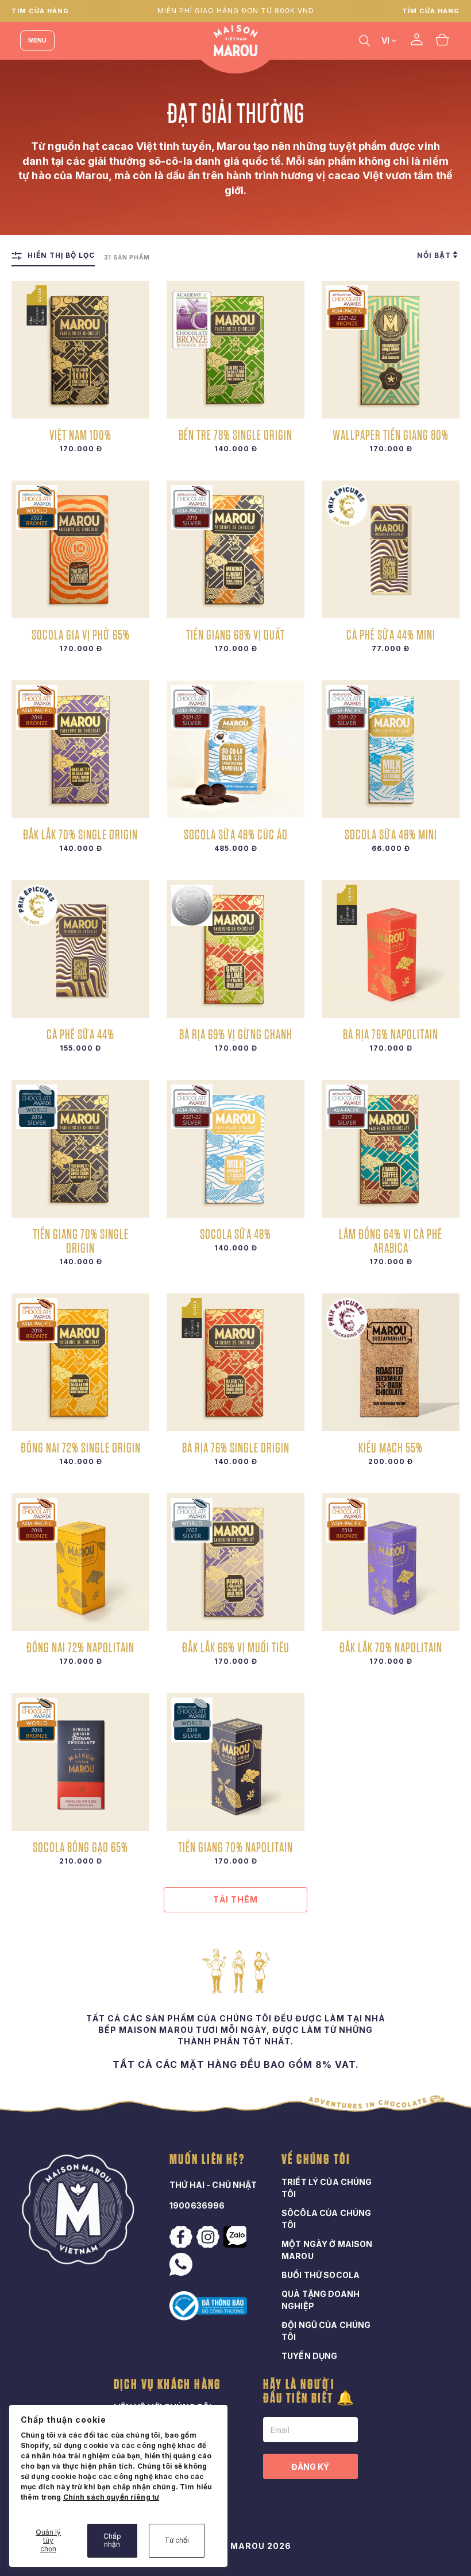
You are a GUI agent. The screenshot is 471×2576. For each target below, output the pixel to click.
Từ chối (177, 2540)
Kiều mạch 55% (391, 1447)
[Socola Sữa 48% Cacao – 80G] (235, 1149)
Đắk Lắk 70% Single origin (80, 834)
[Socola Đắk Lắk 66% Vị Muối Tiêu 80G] (235, 1562)
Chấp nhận (112, 2540)
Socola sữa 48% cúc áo (236, 834)
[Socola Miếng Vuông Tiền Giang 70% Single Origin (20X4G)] (235, 1762)
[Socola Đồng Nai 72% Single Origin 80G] (80, 1362)
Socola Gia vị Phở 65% (81, 634)
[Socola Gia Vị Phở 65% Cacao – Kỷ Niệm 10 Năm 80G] (80, 549)
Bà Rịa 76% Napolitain (391, 1034)
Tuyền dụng (309, 2356)
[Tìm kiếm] (365, 40)
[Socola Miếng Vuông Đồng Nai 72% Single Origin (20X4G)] (80, 1562)
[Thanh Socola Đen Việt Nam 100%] (80, 350)
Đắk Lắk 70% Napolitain (391, 1647)
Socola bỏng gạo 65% (80, 1847)
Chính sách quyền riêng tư (111, 2497)
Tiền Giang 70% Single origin (81, 1241)
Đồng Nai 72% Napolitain (80, 1647)
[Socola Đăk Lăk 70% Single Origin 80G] (80, 749)
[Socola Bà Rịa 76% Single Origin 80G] (235, 1362)
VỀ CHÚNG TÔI (316, 2160)
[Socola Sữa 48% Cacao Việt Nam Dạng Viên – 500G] (235, 749)
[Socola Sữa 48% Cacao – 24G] (391, 749)
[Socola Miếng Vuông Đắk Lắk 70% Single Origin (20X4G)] (391, 1562)
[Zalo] (236, 2237)
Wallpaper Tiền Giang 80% (391, 435)
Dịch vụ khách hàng (168, 2385)
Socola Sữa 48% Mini (391, 834)
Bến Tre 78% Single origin (235, 435)
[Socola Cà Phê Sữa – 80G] (80, 949)
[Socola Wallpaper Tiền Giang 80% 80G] (391, 350)
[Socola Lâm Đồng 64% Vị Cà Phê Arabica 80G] (391, 1149)
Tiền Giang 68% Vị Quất (235, 634)
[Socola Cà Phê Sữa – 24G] (391, 549)
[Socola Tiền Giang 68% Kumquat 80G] (235, 549)
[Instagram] (209, 2237)
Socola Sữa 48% (235, 1234)
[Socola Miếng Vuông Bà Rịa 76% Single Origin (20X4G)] (391, 949)
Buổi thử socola (321, 2275)
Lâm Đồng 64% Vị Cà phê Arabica (391, 1241)
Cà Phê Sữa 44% (80, 1034)
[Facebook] (182, 2237)
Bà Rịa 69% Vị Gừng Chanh (236, 1034)
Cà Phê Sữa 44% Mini (391, 634)
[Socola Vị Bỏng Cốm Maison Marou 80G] (80, 1762)
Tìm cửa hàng (40, 11)
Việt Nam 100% (80, 435)
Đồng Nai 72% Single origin (81, 1447)
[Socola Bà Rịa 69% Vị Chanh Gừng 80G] (235, 949)
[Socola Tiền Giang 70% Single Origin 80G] (80, 1149)
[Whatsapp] (182, 2264)
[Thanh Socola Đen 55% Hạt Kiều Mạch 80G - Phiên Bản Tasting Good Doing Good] (391, 1362)
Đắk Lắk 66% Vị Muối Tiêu (236, 1647)
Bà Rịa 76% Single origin (236, 1447)
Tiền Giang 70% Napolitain (235, 1847)
